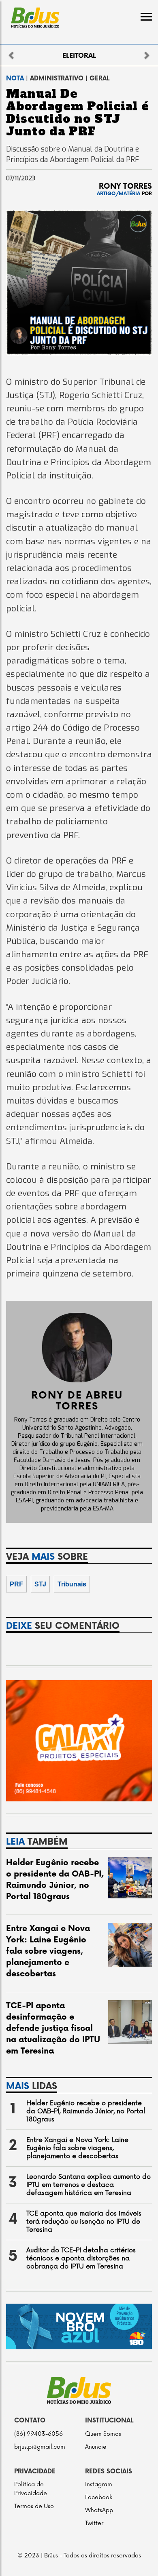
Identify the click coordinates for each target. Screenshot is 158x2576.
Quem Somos (103, 2434)
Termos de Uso (34, 2506)
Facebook (99, 2497)
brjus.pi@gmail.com (40, 2447)
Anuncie (96, 2447)
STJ (40, 1584)
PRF (16, 1584)
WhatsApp (99, 2510)
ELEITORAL (79, 56)
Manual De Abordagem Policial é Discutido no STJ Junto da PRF (78, 113)
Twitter (94, 2523)
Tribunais (72, 1584)
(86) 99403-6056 (38, 2434)
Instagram (99, 2484)
